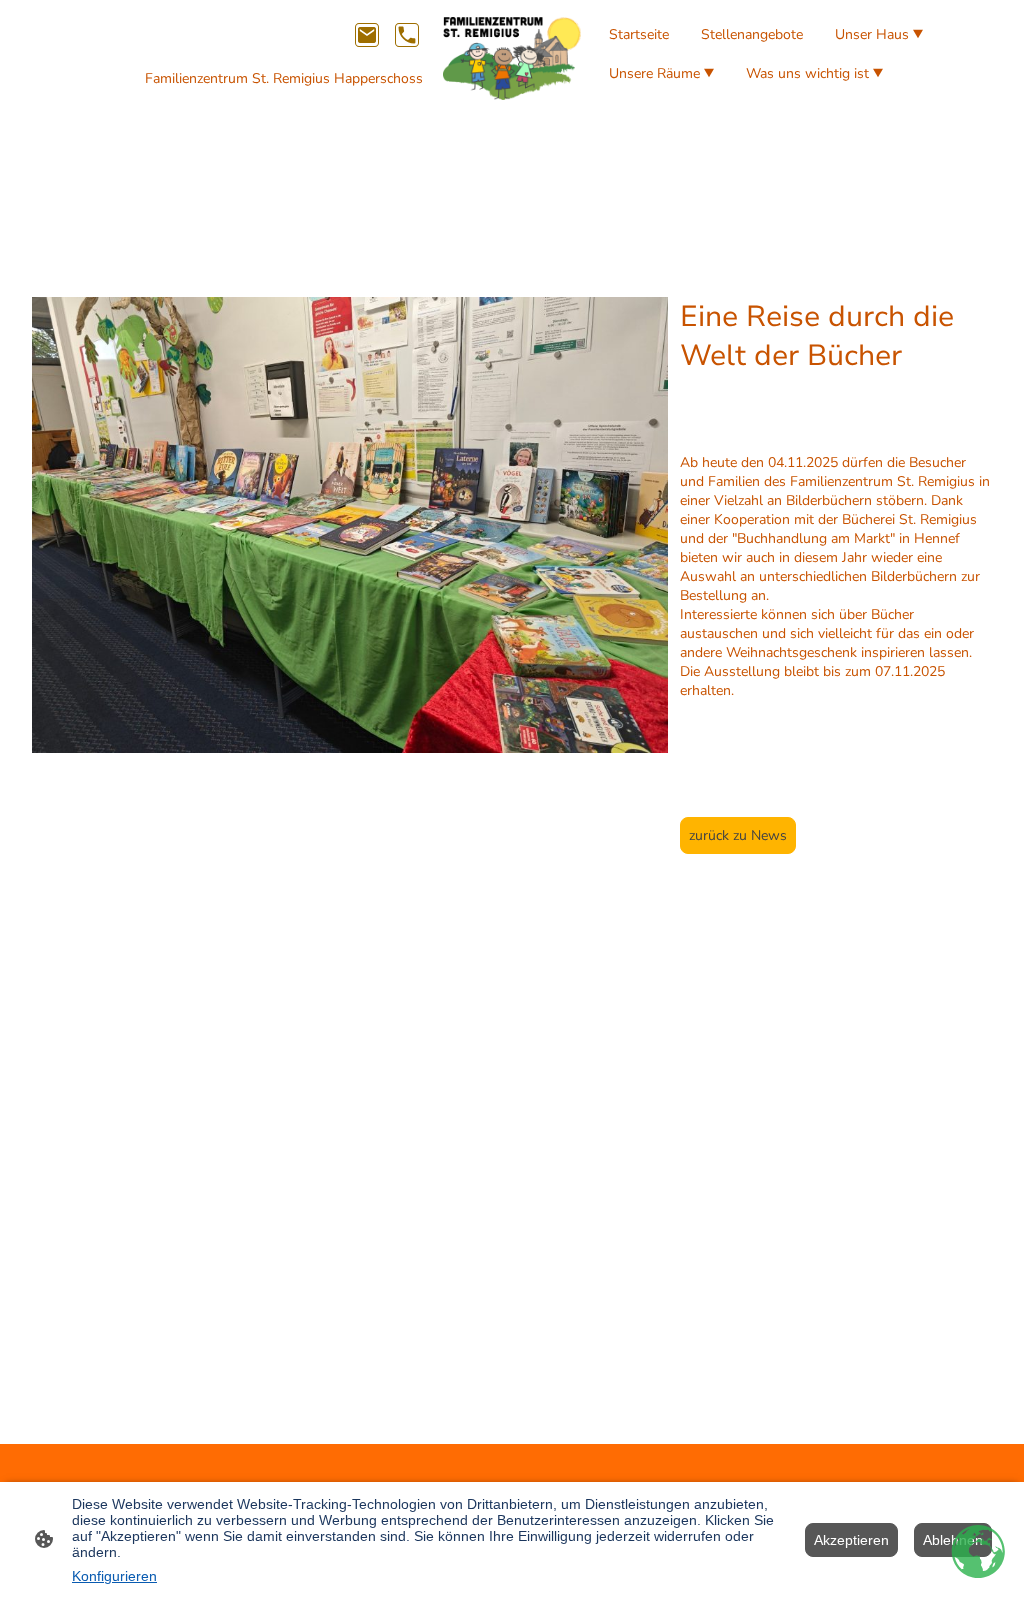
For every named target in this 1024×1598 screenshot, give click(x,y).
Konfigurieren (114, 1576)
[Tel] (407, 35)
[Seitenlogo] (512, 58)
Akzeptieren (851, 1540)
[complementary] (979, 1553)
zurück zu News (738, 835)
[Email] (367, 35)
